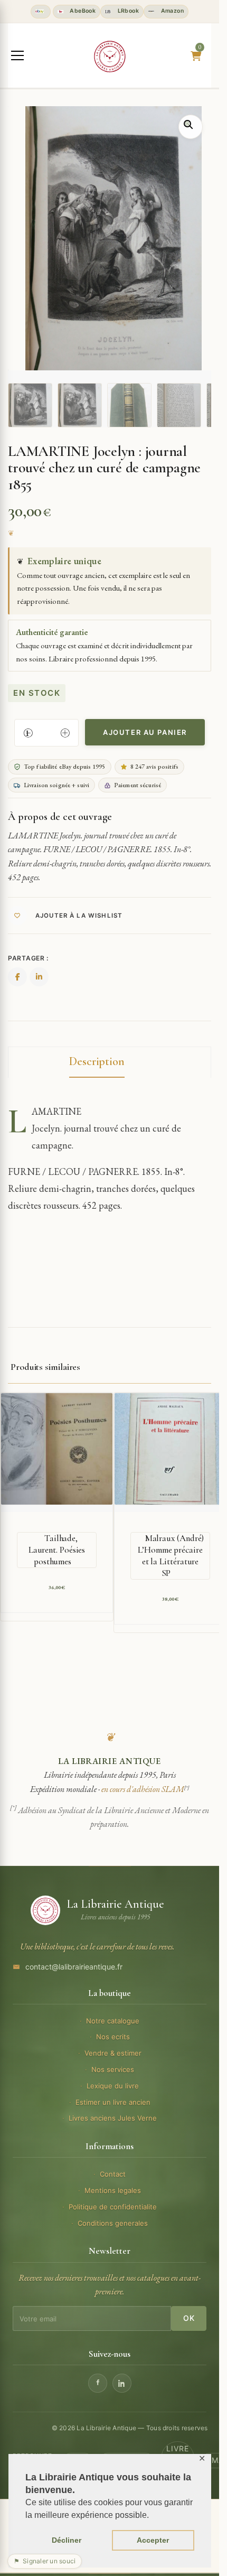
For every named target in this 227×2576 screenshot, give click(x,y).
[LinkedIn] (122, 2383)
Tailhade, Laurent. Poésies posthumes (57, 1550)
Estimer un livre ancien (113, 2102)
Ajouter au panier (145, 732)
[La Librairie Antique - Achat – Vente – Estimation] (110, 57)
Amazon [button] (171, 11)
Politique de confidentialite (113, 2207)
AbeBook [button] (82, 11)
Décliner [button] (67, 2540)
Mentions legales (113, 2190)
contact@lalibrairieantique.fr (74, 1967)
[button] (191, 127)
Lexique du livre (113, 2086)
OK (189, 2318)
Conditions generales (113, 2223)
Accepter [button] (153, 2540)
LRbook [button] (127, 11)
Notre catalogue (113, 2021)
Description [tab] (97, 1061)
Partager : (28, 958)
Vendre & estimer (113, 2053)
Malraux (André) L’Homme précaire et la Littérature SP (171, 1556)
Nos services (113, 2069)
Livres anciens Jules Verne (113, 2118)
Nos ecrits (113, 2037)
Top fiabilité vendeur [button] (41, 12)
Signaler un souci (45, 2561)
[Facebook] (98, 2383)
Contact (113, 2174)
